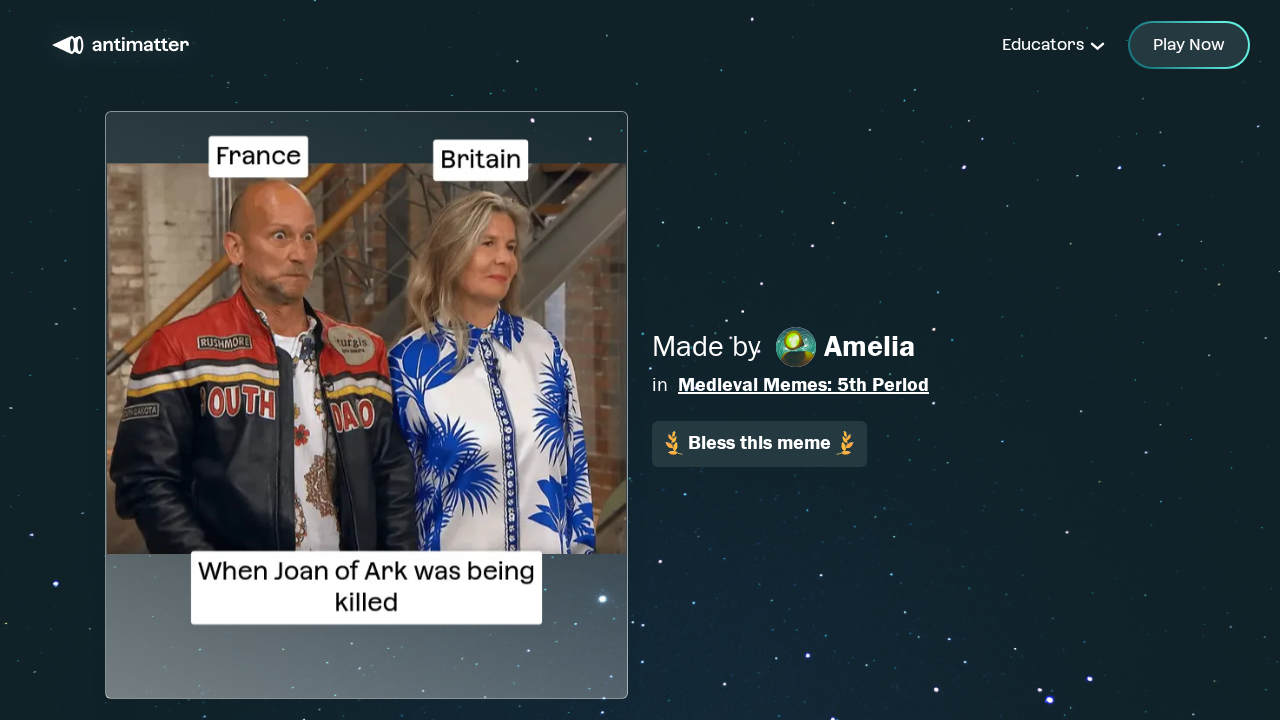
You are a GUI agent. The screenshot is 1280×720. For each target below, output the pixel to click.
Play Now (1189, 44)
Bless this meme (759, 442)
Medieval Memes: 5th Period (803, 384)
